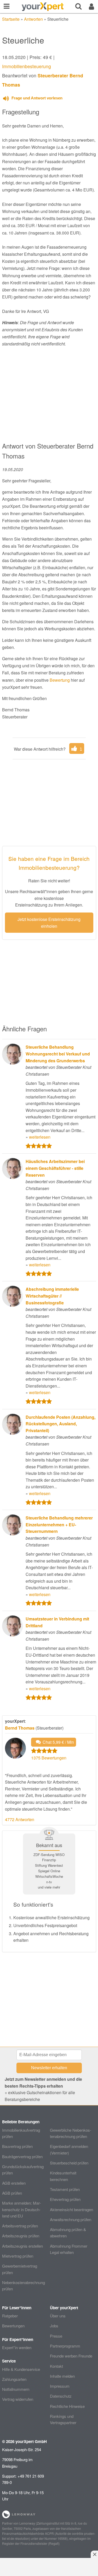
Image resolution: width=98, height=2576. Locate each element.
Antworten (33, 19)
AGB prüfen (12, 2193)
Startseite (11, 19)
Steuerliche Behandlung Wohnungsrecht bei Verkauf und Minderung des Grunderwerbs (58, 1054)
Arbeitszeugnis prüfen (21, 2236)
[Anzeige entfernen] (94, 2554)
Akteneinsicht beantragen (71, 2209)
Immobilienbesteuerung (27, 66)
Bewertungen (13, 2326)
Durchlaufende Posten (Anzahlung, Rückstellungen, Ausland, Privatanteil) (60, 1424)
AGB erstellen (14, 2183)
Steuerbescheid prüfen (69, 2163)
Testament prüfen (65, 2189)
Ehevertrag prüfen (65, 2199)
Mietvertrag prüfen (18, 2256)
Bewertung (60, 680)
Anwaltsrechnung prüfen (71, 2219)
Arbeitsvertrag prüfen (20, 2226)
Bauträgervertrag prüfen (22, 2156)
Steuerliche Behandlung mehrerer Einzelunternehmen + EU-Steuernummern (59, 1524)
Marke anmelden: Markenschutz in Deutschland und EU (22, 2209)
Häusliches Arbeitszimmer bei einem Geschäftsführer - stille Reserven (55, 1168)
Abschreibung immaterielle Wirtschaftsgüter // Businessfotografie (52, 1296)
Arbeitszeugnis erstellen (22, 2246)
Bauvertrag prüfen (17, 2146)
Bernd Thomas (20, 1728)
